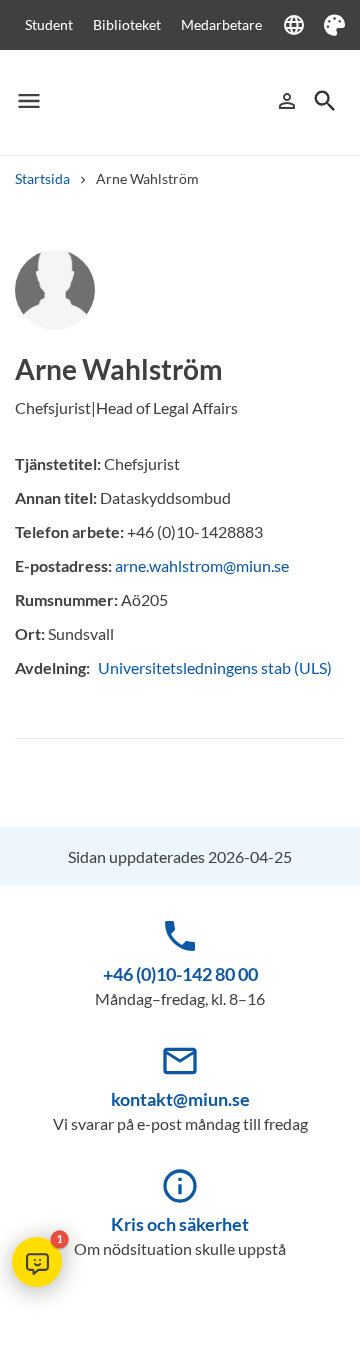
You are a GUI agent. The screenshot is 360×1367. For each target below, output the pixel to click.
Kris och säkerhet (180, 1224)
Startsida (42, 178)
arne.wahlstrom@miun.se (202, 565)
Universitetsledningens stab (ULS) (215, 667)
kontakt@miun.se (180, 1099)
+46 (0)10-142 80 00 (180, 974)
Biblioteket (127, 24)
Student (49, 24)
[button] (37, 1262)
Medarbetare (221, 24)
